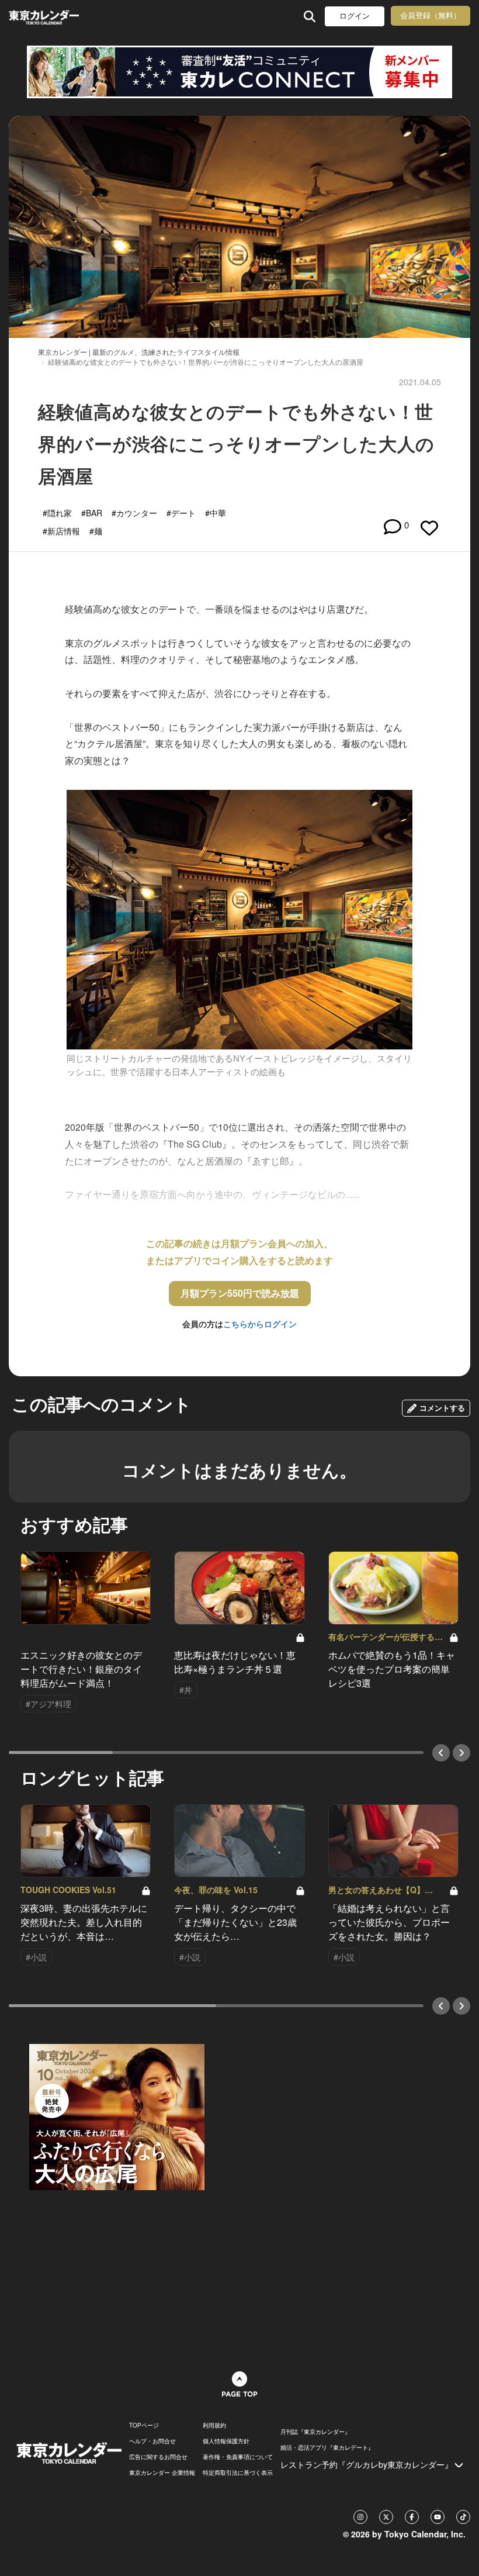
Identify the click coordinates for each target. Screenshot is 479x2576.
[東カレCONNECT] (239, 72)
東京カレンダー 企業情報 (162, 2473)
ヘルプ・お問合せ (152, 2441)
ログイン (355, 16)
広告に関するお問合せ (158, 2457)
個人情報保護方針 (226, 2441)
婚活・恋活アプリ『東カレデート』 (327, 2447)
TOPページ (144, 2425)
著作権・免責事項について (238, 2457)
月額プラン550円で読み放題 (240, 1293)
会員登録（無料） (431, 15)
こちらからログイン (260, 1324)
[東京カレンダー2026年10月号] (117, 2115)
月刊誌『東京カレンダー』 (315, 2432)
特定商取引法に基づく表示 (238, 2473)
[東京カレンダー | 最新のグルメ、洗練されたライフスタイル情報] (46, 16)
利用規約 (214, 2425)
